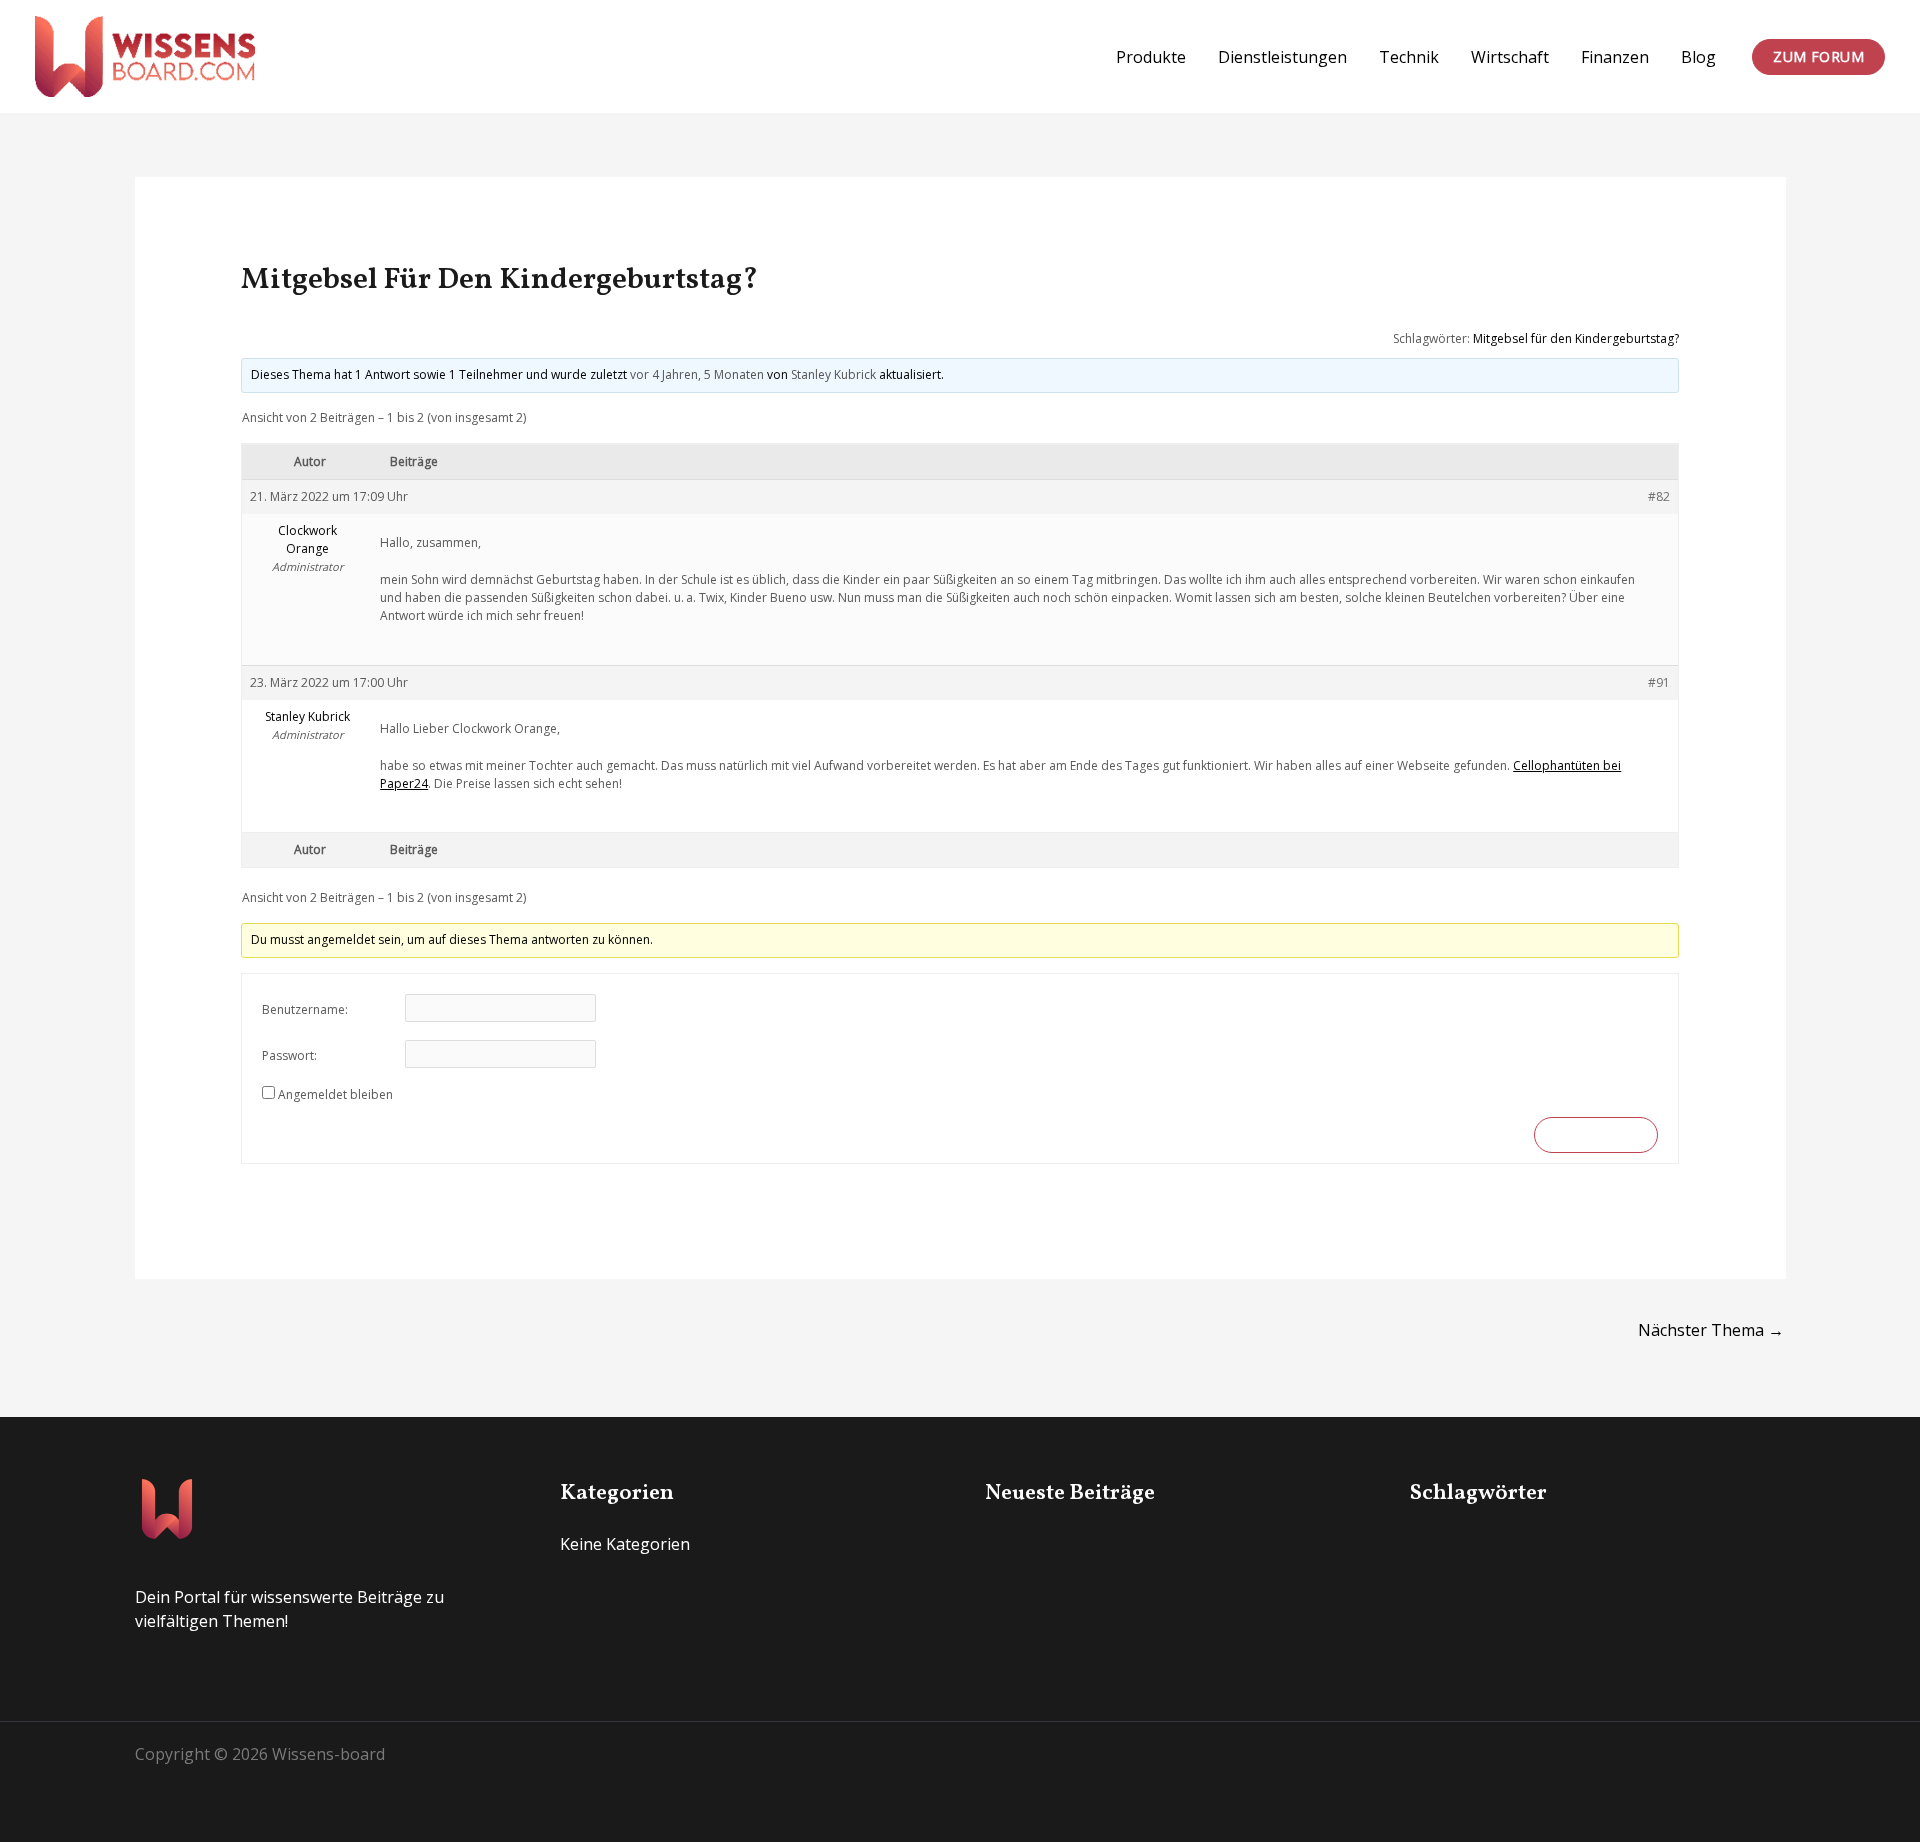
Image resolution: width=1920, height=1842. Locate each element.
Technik (1409, 57)
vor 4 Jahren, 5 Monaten (697, 374)
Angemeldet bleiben (335, 1094)
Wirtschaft (1510, 57)
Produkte (1151, 57)
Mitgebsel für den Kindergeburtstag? (1576, 338)
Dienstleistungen (1282, 57)
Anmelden (1596, 1134)
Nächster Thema (1711, 1330)
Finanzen (1615, 57)
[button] (1818, 57)
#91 (1659, 682)
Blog (1698, 57)
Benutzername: (305, 1009)
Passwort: (289, 1055)
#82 (1659, 496)
